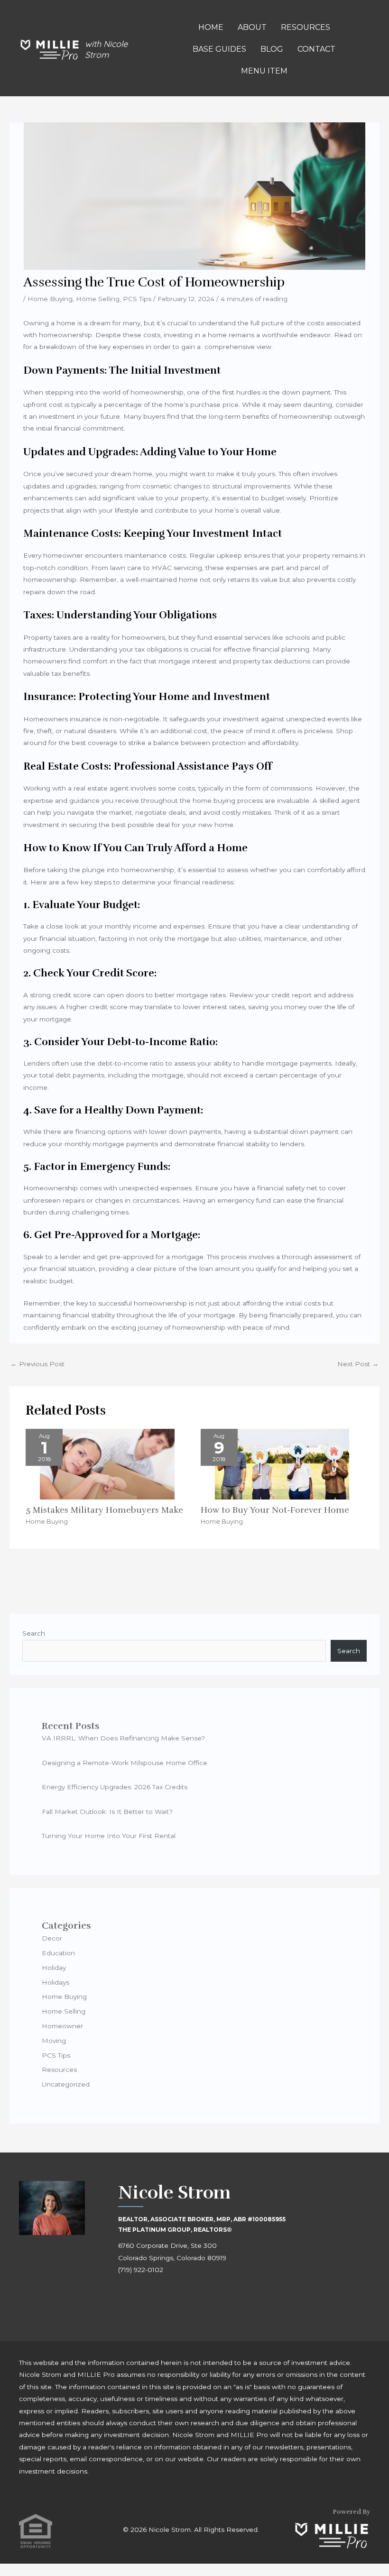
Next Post (358, 1364)
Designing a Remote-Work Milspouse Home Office (125, 1763)
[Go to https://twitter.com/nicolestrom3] (189, 2297)
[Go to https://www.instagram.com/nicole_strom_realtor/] (147, 2297)
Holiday (54, 1968)
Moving (54, 2041)
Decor (52, 1938)
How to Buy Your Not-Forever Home (275, 1510)
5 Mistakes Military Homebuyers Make (104, 1510)
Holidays (56, 1982)
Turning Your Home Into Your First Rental (109, 1836)
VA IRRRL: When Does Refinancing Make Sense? (123, 1738)
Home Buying (50, 299)
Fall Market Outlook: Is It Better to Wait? (107, 1812)
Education (58, 1953)
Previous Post (37, 1364)
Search (34, 1633)
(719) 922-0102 (141, 2270)
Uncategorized (66, 2084)
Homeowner (62, 2026)
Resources (59, 2070)
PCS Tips (137, 299)
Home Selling (98, 299)
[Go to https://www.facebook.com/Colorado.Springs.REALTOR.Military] (125, 2297)
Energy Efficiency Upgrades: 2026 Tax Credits (115, 1787)
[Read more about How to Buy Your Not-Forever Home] (282, 1463)
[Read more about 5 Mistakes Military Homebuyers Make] (107, 1463)
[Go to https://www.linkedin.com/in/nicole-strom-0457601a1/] (168, 2297)
